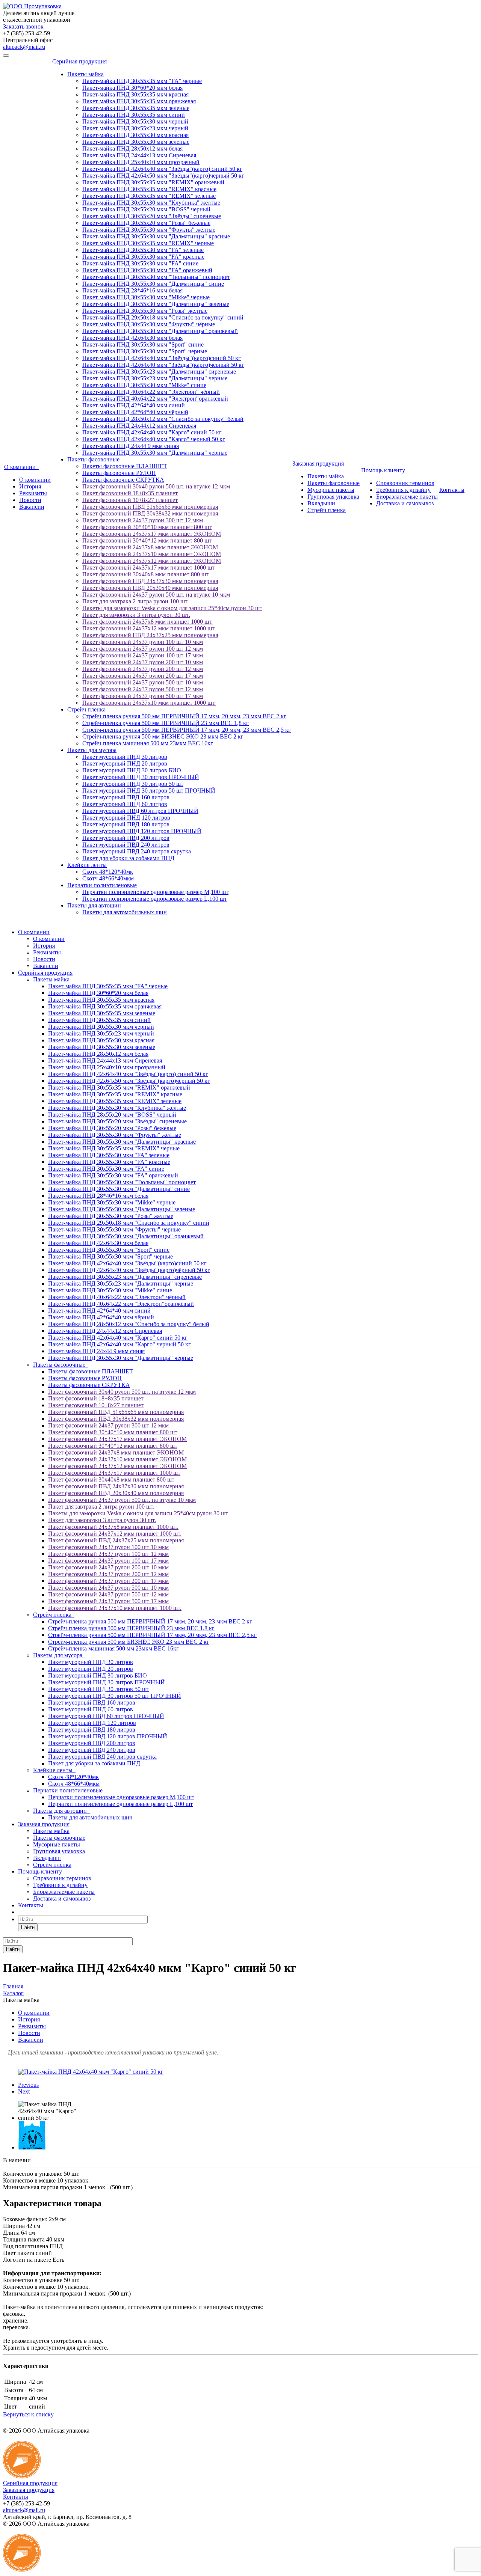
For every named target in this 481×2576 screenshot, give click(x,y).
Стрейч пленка (86, 709)
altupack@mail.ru (24, 47)
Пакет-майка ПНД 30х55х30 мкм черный (135, 121)
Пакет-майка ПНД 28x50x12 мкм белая (132, 148)
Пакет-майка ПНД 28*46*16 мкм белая (132, 290)
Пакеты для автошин (94, 905)
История (30, 486)
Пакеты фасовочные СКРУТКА (123, 480)
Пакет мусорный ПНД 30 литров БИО (132, 770)
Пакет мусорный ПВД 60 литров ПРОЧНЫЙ (140, 811)
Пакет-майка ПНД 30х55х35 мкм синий (134, 115)
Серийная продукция (81, 61)
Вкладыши (321, 503)
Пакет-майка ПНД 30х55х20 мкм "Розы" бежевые (146, 223)
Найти (28, 1927)
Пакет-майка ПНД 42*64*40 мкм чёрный (135, 412)
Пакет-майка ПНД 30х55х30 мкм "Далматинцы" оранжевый (160, 331)
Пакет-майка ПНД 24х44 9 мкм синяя (131, 446)
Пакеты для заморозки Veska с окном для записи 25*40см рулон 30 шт (172, 608)
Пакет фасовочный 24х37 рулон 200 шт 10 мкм (143, 662)
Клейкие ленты (87, 865)
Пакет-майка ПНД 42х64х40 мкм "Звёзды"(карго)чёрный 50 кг (163, 365)
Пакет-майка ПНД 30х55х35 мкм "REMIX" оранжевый (153, 182)
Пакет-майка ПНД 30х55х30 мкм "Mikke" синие (144, 385)
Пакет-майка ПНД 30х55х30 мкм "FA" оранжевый (147, 270)
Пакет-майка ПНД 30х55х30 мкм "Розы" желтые (145, 311)
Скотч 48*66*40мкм (108, 878)
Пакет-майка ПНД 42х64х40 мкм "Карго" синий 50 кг (152, 432)
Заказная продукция (320, 463)
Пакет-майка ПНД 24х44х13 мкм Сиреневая (139, 155)
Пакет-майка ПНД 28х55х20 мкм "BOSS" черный (146, 209)
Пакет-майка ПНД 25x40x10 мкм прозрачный (141, 162)
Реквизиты (33, 493)
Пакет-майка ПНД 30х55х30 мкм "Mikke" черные (146, 297)
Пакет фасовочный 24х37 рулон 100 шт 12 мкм (143, 649)
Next (24, 2091)
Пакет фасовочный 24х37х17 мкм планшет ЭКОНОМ (152, 534)
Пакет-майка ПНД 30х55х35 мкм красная (135, 94)
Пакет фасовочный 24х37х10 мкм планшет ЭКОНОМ (152, 554)
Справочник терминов (405, 483)
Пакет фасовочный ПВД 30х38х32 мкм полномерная (150, 513)
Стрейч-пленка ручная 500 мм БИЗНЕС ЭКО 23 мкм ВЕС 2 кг (163, 736)
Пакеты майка (85, 74)
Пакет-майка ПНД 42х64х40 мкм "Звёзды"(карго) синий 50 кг (162, 169)
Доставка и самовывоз (405, 503)
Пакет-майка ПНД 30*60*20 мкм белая (132, 88)
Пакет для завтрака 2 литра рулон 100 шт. (135, 601)
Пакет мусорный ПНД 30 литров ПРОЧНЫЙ (141, 777)
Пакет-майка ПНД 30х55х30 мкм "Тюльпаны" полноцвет (156, 277)
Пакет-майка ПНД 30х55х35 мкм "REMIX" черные (148, 243)
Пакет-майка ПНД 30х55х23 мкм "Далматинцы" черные (155, 378)
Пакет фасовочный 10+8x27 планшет (130, 500)
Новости (30, 500)
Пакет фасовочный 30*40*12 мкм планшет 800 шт (147, 540)
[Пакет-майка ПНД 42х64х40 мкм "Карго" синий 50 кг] (91, 2072)
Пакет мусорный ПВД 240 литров (126, 845)
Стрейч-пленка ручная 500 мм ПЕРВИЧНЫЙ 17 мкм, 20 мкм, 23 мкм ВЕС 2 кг (184, 716)
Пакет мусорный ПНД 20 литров (125, 763)
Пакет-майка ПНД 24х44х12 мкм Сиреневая (139, 426)
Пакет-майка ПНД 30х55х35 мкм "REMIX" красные (149, 189)
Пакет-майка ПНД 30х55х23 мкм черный (135, 128)
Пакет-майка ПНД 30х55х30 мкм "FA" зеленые (143, 250)
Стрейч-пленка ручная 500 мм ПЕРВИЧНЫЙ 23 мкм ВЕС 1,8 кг (166, 723)
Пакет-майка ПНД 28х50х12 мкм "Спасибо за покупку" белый (163, 419)
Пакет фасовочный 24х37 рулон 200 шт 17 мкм (143, 676)
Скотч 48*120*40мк (108, 872)
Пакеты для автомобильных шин (125, 912)
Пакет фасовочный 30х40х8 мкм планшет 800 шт (145, 574)
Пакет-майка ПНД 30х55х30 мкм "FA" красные (143, 257)
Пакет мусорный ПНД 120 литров (126, 818)
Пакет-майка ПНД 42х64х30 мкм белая (132, 338)
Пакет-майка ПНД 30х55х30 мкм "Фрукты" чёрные (149, 324)
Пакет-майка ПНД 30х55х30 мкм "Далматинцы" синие (153, 284)
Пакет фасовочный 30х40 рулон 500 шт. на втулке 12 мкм (156, 486)
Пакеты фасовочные (93, 459)
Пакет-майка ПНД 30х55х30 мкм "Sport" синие (143, 344)
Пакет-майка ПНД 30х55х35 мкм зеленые (136, 108)
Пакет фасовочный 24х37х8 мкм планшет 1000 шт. (147, 622)
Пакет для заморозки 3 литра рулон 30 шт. (136, 615)
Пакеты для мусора (92, 750)
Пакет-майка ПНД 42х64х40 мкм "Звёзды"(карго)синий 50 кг (162, 358)
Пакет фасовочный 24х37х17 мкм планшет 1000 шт (148, 568)
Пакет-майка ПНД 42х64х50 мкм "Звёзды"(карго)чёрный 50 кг (163, 176)
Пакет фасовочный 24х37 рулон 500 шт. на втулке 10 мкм (156, 595)
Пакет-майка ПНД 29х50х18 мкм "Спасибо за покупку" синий (163, 317)
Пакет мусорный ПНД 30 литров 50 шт (133, 784)
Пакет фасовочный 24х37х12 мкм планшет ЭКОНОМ (152, 561)
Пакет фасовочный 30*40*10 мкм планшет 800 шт (147, 527)
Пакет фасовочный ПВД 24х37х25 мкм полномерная (150, 635)
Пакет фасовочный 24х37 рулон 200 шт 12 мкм (143, 669)
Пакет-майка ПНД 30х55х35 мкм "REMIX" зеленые (149, 196)
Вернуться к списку (28, 2414)
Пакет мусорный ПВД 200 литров (126, 838)
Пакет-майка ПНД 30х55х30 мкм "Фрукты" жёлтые (149, 230)
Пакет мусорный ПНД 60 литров (125, 804)
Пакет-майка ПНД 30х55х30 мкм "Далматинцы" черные (155, 453)
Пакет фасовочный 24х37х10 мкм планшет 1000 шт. (149, 703)
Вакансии (32, 507)
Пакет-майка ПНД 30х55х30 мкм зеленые (136, 142)
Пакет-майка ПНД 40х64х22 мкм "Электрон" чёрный (151, 392)
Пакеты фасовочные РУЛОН (119, 473)
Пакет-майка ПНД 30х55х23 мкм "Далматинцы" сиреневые (159, 372)
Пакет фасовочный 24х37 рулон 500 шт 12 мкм (143, 689)
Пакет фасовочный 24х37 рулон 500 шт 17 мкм (143, 696)
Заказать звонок (23, 26)
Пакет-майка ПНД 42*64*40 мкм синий (134, 405)
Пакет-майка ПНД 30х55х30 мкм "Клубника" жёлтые (151, 203)
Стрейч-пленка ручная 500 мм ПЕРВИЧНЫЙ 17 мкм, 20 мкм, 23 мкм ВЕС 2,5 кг (187, 730)
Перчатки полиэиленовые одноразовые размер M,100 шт (155, 892)
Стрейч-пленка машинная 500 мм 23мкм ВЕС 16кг (148, 743)
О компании (21, 467)
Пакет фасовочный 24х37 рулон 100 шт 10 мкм (143, 642)
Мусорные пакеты (331, 490)
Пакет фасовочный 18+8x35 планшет (130, 493)
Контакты (452, 490)
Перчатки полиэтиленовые (102, 885)
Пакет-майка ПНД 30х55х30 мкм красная (135, 135)
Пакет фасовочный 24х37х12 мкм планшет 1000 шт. (149, 628)
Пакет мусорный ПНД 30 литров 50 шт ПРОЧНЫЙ (149, 791)
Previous (28, 2085)
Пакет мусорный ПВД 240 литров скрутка (137, 851)
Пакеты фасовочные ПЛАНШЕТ (125, 466)
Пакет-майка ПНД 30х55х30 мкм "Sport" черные (145, 351)
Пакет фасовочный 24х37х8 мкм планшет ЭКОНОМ (150, 547)
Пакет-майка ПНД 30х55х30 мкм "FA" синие (140, 263)
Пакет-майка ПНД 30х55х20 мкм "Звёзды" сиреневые (152, 216)
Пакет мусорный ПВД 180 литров (126, 824)
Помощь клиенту (385, 470)
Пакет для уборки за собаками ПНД (128, 858)
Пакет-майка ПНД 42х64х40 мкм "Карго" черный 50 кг (154, 439)
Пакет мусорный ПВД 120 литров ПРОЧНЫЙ (142, 831)
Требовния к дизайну (403, 490)
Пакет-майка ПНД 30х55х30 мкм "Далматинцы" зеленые (156, 304)
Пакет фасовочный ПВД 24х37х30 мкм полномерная (150, 581)
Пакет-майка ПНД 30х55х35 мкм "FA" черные (142, 81)
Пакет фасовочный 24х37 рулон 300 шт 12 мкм (143, 520)
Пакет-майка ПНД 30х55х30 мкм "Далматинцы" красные (156, 236)
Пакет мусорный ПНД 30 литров (125, 757)
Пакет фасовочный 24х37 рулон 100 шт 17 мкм (143, 655)
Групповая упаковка (333, 497)
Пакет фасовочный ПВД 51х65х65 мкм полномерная (150, 507)
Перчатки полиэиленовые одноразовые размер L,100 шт (155, 899)
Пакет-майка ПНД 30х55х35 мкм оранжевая (139, 101)
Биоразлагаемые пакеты (407, 497)
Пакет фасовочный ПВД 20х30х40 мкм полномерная (150, 588)
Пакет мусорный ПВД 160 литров (126, 797)
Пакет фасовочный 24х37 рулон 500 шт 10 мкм (143, 682)
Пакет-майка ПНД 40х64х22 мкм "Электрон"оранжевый (155, 399)
